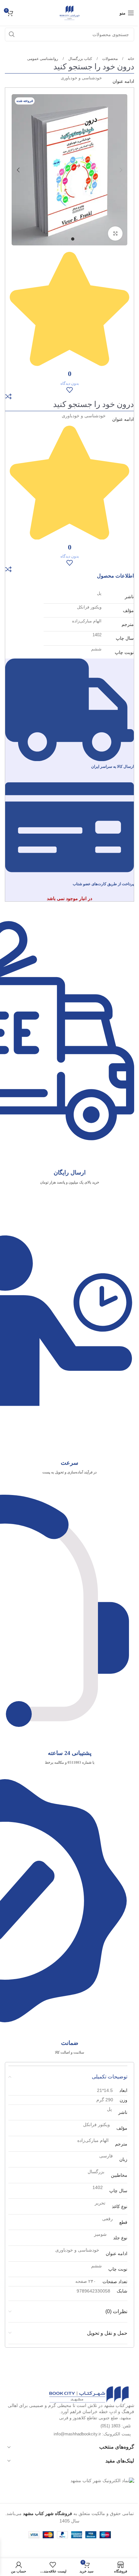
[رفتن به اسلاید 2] (66, 239)
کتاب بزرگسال (80, 59)
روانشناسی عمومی (43, 59)
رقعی (107, 2219)
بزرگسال (96, 2172)
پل (99, 593)
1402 (97, 635)
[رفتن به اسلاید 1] (73, 239)
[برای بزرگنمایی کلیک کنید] (115, 234)
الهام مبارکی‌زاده (87, 621)
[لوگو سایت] (69, 13)
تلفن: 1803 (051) (116, 2426)
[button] (121, 170)
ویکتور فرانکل (89, 607)
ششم (96, 649)
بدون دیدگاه (70, 383)
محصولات (109, 59)
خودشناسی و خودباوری (81, 78)
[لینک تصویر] (89, 2394)
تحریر (100, 2203)
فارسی (106, 2156)
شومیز (100, 2234)
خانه (130, 59)
